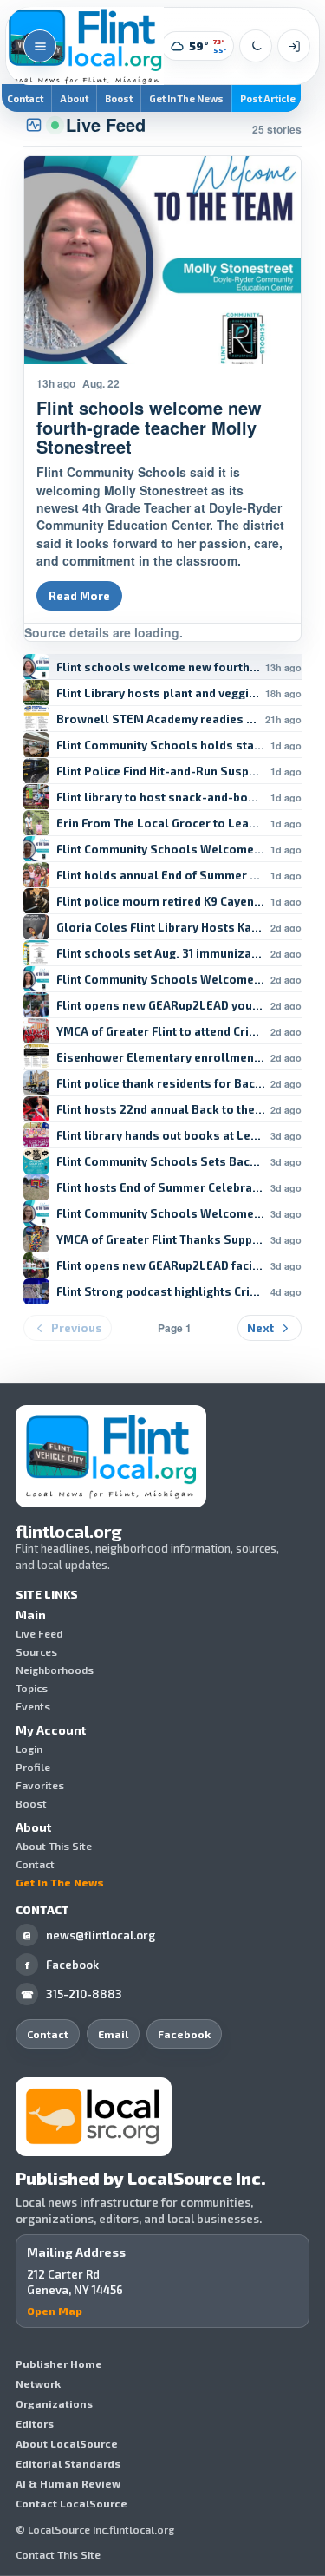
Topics (32, 1688)
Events (33, 1706)
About (74, 98)
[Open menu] (40, 46)
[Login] (294, 46)
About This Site (54, 1846)
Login (29, 1749)
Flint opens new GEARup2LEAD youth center (161, 1006)
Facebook (62, 1965)
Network (38, 2383)
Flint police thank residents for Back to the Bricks (161, 1084)
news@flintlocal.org (89, 1935)
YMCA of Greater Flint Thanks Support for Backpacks (161, 1240)
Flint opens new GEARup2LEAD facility (161, 1266)
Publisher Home (59, 2364)
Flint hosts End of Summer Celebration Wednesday (161, 1188)
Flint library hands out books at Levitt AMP (161, 1136)
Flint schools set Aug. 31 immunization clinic (161, 954)
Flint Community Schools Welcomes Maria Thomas (161, 980)
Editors (35, 2423)
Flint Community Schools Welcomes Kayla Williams (161, 1214)
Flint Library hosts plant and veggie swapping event (158, 693)
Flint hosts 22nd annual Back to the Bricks (161, 1110)
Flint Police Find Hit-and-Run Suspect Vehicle (161, 771)
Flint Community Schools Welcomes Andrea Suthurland (161, 850)
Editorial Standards (68, 2463)
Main (31, 1615)
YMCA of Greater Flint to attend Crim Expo (161, 1032)
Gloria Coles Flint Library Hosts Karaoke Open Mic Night (161, 928)
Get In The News (186, 98)
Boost (119, 98)
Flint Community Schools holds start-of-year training (161, 745)
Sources (36, 1651)
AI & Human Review (68, 2483)
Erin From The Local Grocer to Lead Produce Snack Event (161, 824)
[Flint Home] (85, 46)
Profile (33, 1767)
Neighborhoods (55, 1670)
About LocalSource (67, 2443)
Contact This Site (58, 2554)
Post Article (268, 98)
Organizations (54, 2403)
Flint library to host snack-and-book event (161, 798)
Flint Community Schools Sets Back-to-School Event (161, 1162)
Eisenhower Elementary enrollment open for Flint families (161, 1058)
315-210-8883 (72, 1994)
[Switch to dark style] (256, 46)
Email (113, 2034)
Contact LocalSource (71, 2503)
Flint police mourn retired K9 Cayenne (161, 902)
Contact (35, 1864)
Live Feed (39, 1633)
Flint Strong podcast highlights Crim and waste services (161, 1292)
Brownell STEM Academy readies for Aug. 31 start (158, 719)
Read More (79, 596)
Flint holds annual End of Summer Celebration (161, 876)
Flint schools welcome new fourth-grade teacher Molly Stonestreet (158, 667)
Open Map (55, 2311)
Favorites (40, 1785)
